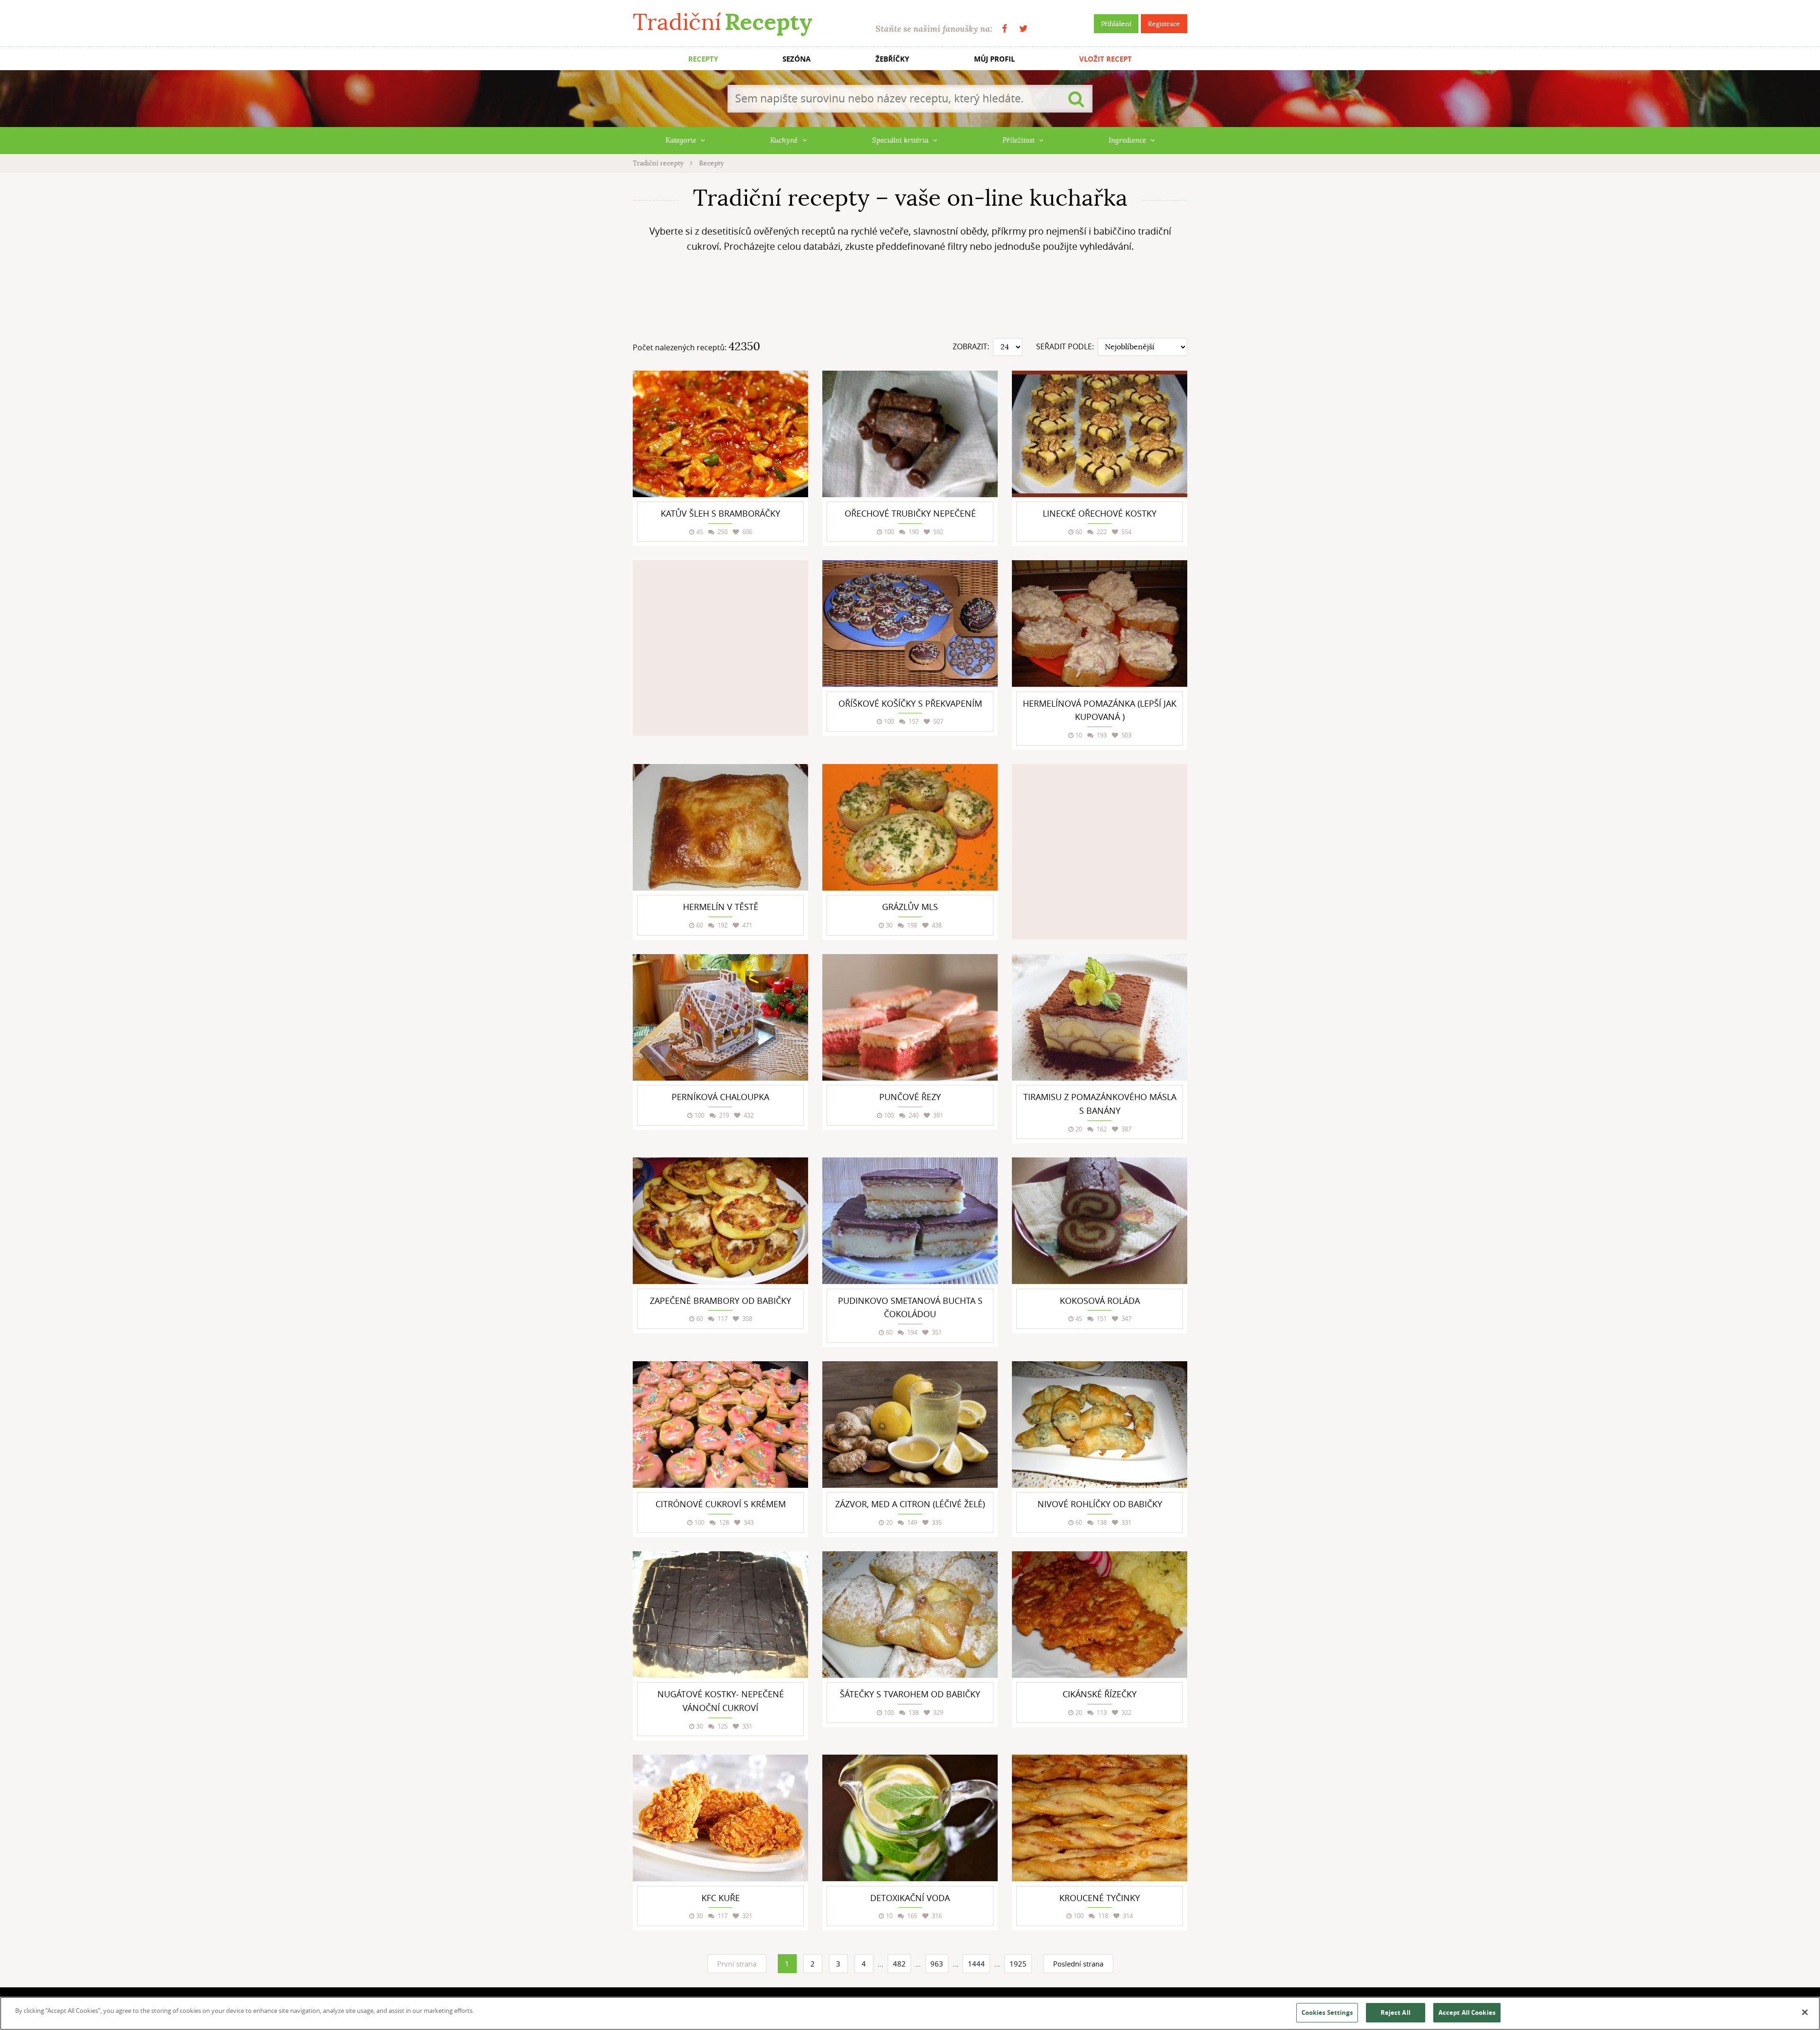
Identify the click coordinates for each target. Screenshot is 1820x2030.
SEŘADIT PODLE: (1065, 346)
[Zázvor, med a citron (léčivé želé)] (910, 1425)
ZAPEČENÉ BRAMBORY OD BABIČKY (720, 1301)
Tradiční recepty (659, 163)
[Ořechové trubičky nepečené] (910, 434)
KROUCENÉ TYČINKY (1100, 1898)
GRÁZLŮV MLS (910, 907)
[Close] (1805, 2012)
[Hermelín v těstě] (720, 827)
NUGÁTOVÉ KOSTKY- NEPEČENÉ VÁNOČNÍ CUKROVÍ (721, 1701)
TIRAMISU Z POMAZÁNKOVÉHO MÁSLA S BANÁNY (1100, 1104)
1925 (1018, 1964)
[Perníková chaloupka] (720, 1017)
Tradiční (722, 22)
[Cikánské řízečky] (1100, 1615)
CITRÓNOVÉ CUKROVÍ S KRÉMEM (721, 1504)
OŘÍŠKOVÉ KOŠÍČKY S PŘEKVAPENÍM (910, 703)
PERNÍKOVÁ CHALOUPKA (720, 1097)
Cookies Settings (1327, 2012)
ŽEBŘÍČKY (892, 59)
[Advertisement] (910, 299)
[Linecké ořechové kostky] (1100, 434)
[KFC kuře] (720, 1818)
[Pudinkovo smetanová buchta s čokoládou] (910, 1221)
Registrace (1164, 24)
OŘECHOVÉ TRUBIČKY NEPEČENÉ (910, 513)
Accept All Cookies (1467, 2012)
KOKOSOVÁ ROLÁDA (1100, 1301)
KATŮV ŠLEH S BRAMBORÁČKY (720, 513)
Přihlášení (1116, 24)
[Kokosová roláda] (1100, 1221)
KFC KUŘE (721, 1898)
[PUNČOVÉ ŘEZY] (910, 1017)
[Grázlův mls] (910, 827)
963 (937, 1964)
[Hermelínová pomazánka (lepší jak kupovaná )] (1100, 624)
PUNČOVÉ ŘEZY (910, 1097)
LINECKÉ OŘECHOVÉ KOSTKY (1100, 513)
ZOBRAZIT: (971, 346)
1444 (976, 1964)
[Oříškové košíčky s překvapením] (910, 624)
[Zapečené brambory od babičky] (720, 1221)
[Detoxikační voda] (910, 1818)
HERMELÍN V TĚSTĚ (721, 907)
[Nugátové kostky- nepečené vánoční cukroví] (720, 1615)
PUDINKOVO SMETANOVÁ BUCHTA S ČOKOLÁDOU (910, 1307)
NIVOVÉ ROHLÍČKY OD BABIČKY (1100, 1504)
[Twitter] (1023, 29)
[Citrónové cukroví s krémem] (720, 1425)
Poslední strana (1078, 1964)
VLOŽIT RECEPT (1106, 59)
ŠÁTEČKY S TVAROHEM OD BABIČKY (910, 1694)
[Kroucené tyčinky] (1100, 1818)
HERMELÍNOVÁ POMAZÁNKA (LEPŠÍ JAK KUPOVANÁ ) (1100, 710)
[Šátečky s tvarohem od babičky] (910, 1615)
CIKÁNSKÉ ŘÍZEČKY (1100, 1694)
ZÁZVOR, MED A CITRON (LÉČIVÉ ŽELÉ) (910, 1504)
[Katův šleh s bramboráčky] (720, 434)
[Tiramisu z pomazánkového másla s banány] (1100, 1017)
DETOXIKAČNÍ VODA (910, 1898)
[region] (910, 2013)
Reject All (1396, 2012)
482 (899, 1964)
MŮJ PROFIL (994, 59)
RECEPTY (703, 59)
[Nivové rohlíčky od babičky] (1100, 1425)
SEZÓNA (796, 59)
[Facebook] (1005, 29)
